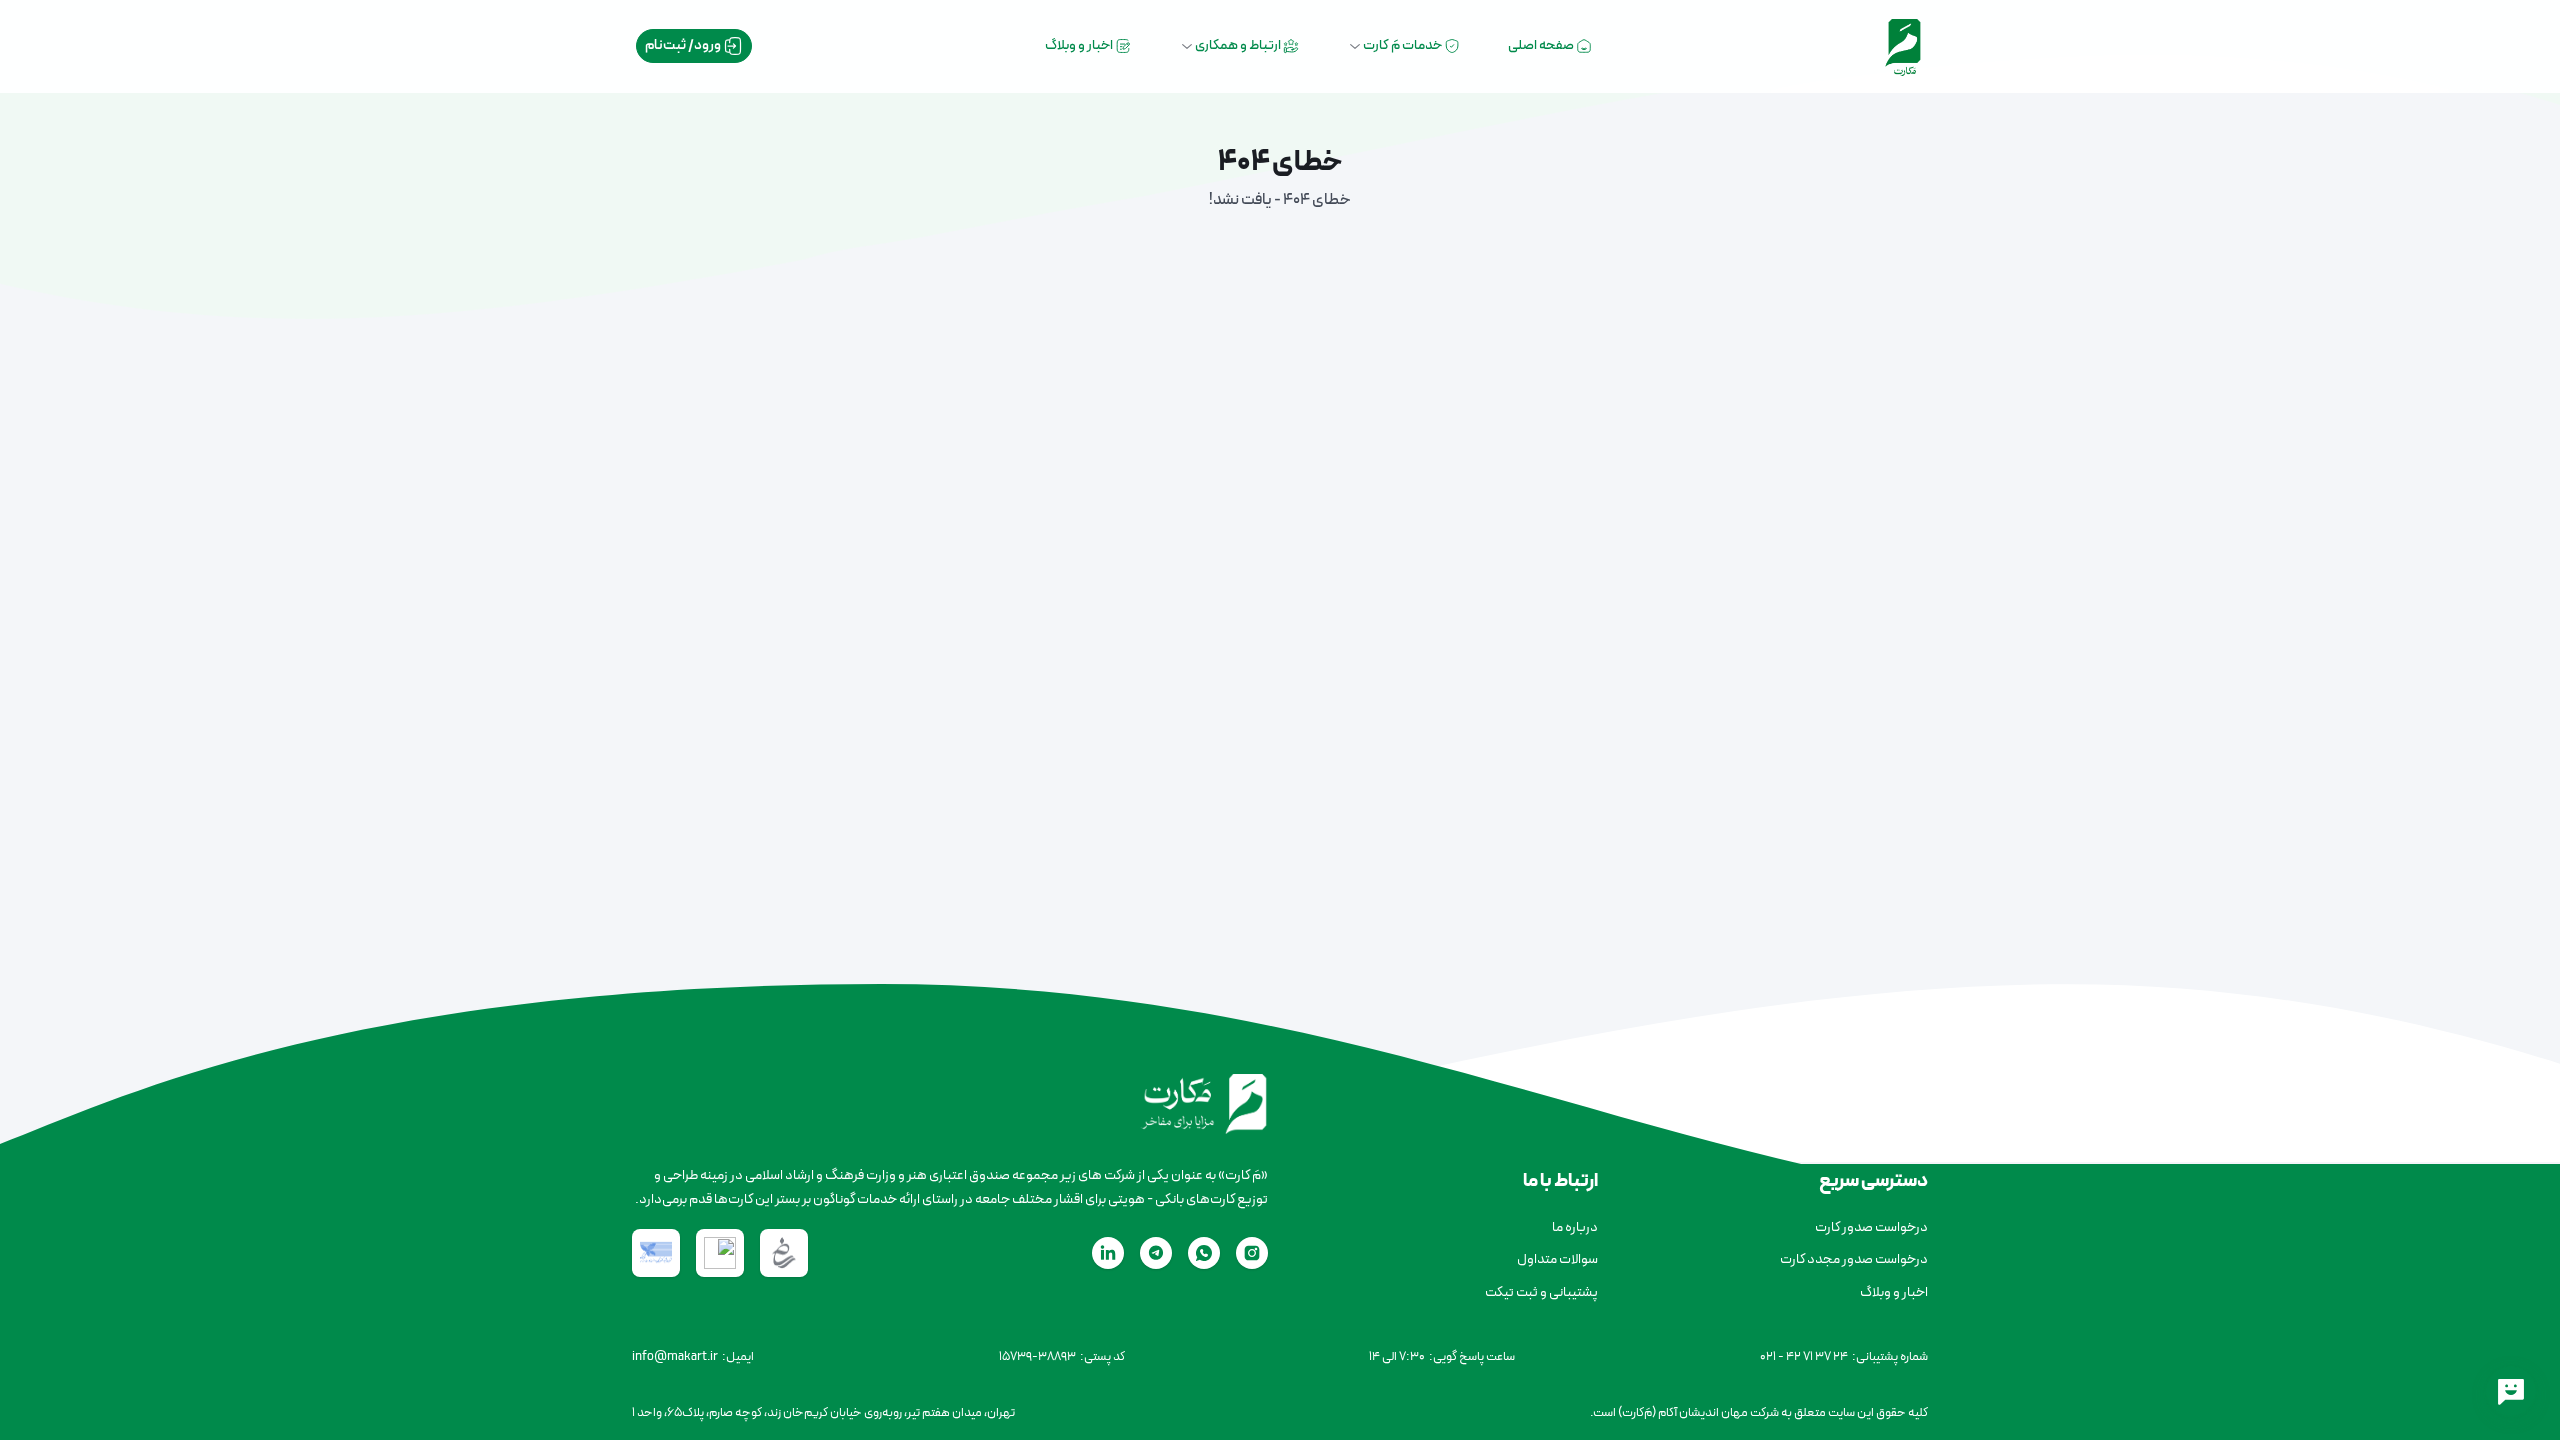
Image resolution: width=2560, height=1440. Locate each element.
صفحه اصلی (1542, 45)
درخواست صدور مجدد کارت (1854, 1259)
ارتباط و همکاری (1239, 45)
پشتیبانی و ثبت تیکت (1541, 1292)
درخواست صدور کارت (1871, 1227)
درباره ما (1575, 1227)
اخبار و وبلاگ (1080, 45)
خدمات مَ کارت (1403, 45)
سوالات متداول (1557, 1259)
